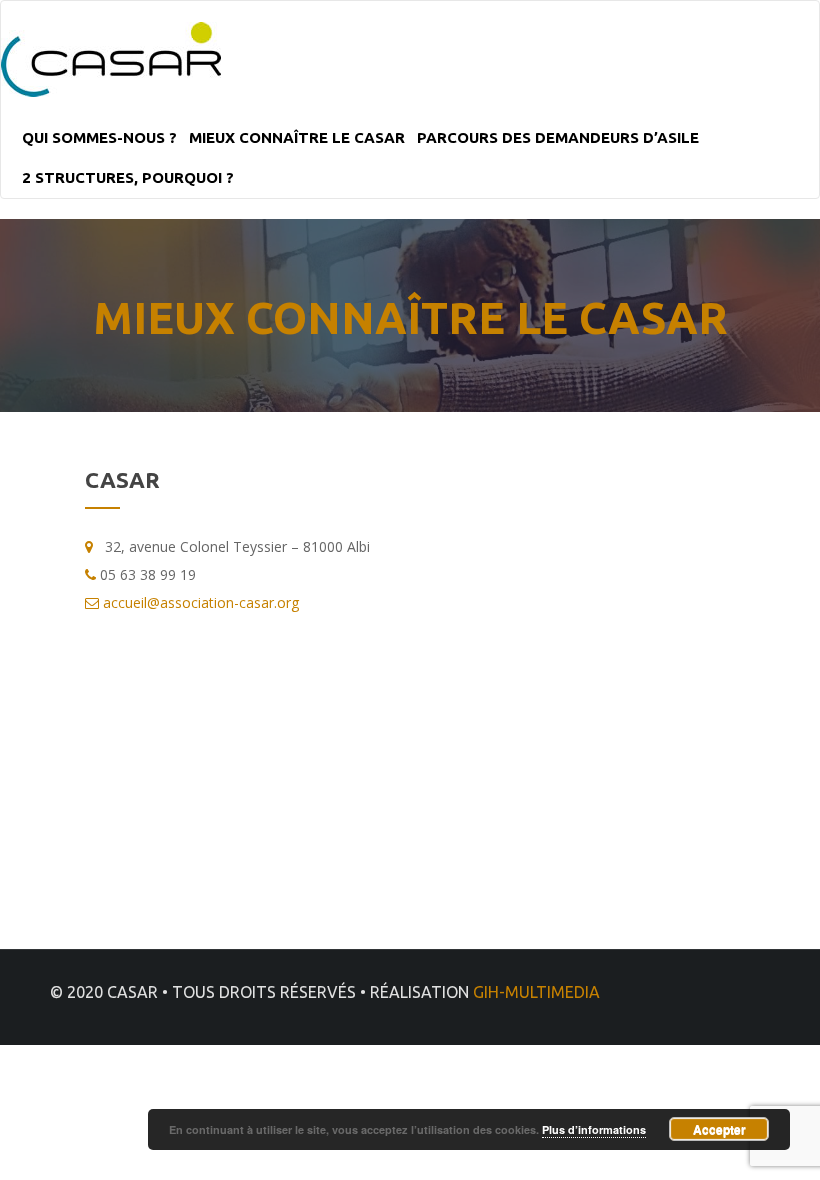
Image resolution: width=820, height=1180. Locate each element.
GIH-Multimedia (536, 992)
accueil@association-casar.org (201, 602)
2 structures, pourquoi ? (128, 177)
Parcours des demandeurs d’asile (558, 137)
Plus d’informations (594, 1129)
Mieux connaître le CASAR (297, 137)
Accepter (719, 1129)
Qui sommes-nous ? (99, 137)
